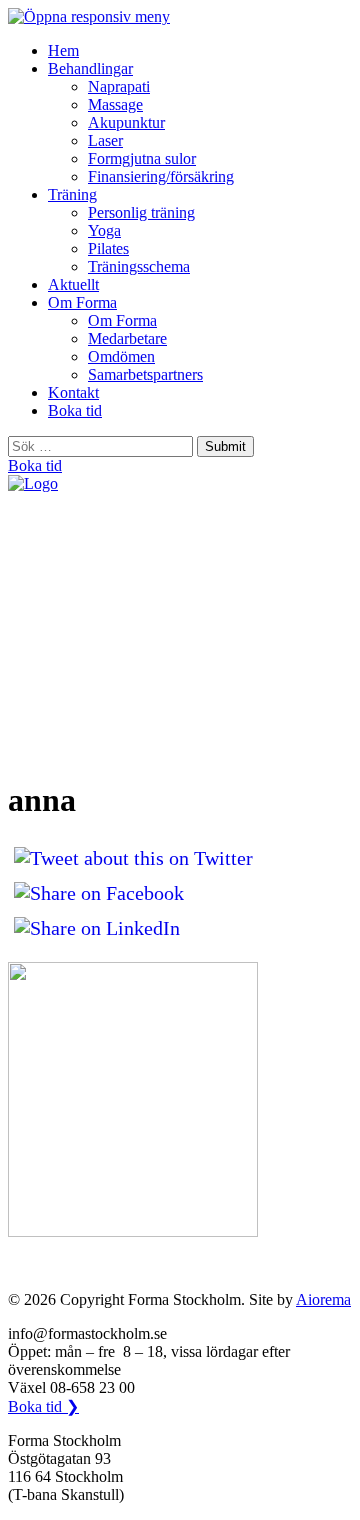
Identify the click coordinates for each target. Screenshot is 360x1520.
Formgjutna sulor (142, 158)
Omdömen (121, 356)
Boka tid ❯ (43, 1406)
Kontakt (73, 392)
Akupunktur (126, 122)
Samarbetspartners (145, 374)
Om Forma (82, 302)
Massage (115, 104)
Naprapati (119, 86)
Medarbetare (127, 338)
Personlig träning (141, 212)
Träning (72, 194)
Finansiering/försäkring (161, 176)
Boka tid (75, 410)
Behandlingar (90, 68)
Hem (63, 50)
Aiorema (323, 1299)
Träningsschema (139, 266)
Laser (105, 140)
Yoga (104, 230)
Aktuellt (73, 284)
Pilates (108, 248)
